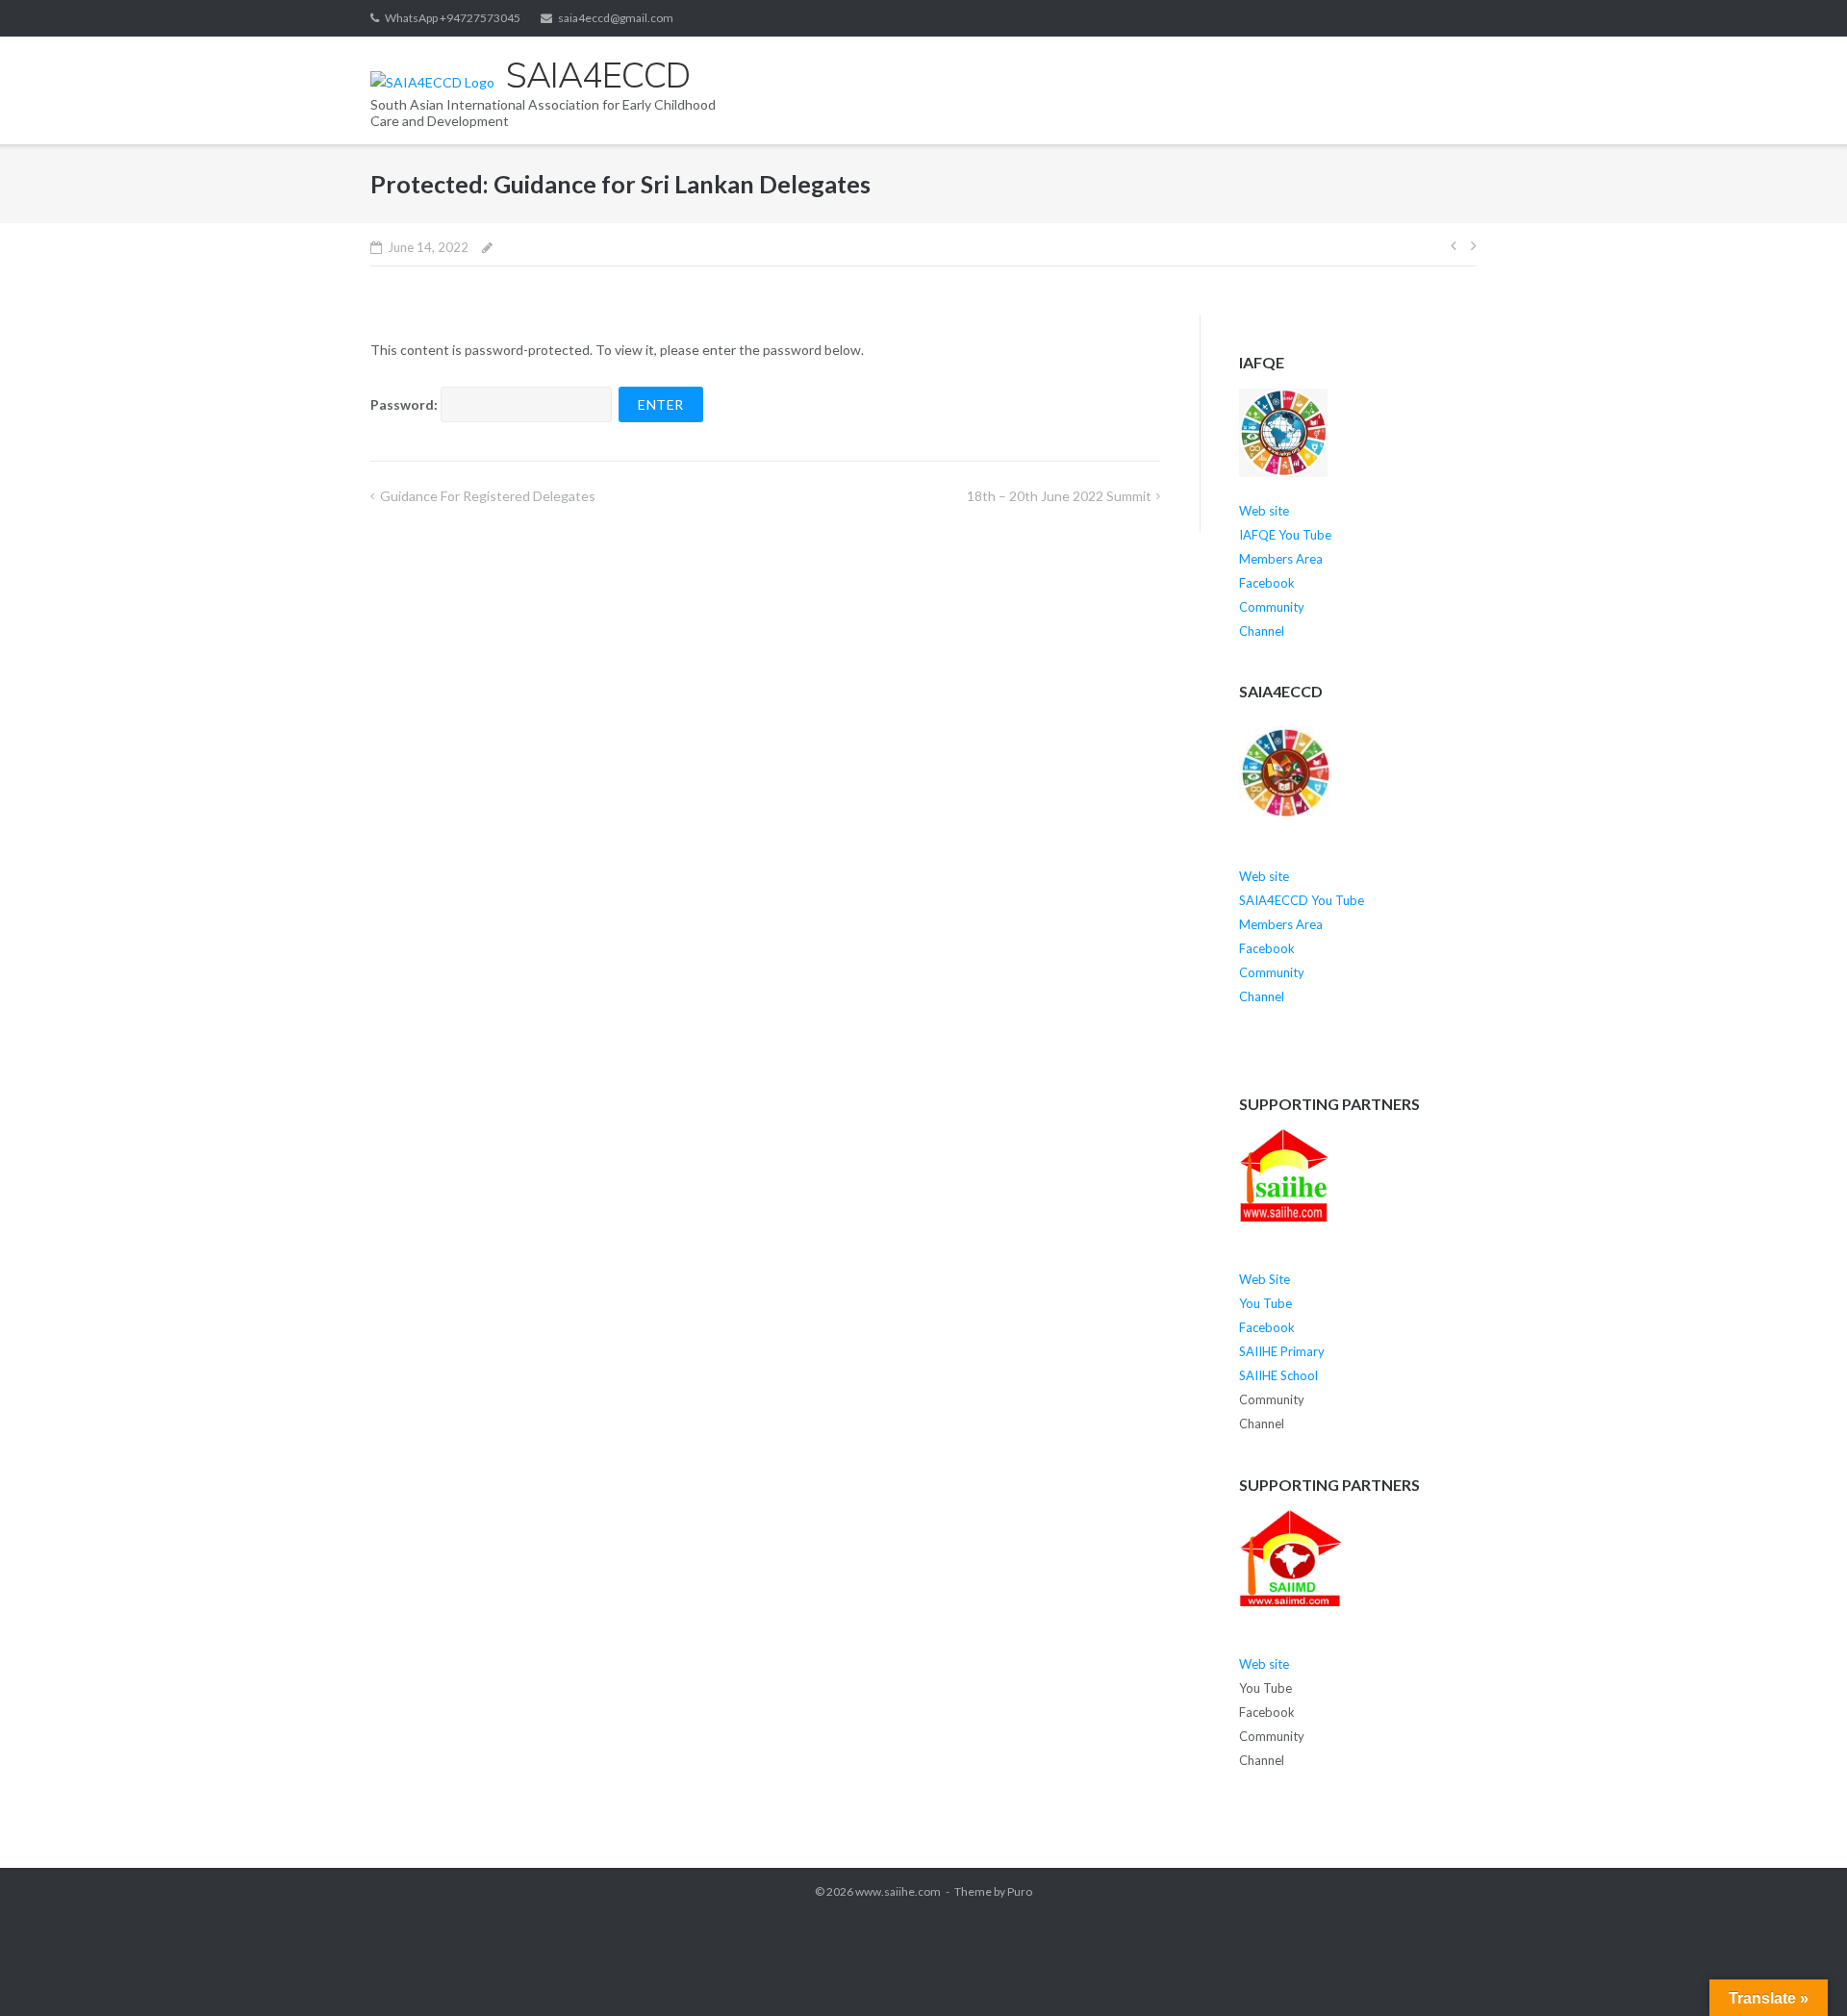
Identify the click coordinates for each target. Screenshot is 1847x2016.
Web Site (1265, 1279)
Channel (1262, 631)
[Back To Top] (1799, 1970)
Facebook (1267, 583)
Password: (405, 404)
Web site (1264, 511)
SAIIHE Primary (1282, 1351)
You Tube (1265, 1303)
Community (1272, 607)
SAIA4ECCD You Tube (1302, 900)
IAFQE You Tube (1287, 535)
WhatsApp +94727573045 (453, 18)
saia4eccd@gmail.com (616, 18)
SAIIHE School (1278, 1375)
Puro (1020, 1891)
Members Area (1281, 559)
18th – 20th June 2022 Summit (1059, 496)
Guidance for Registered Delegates (488, 496)
